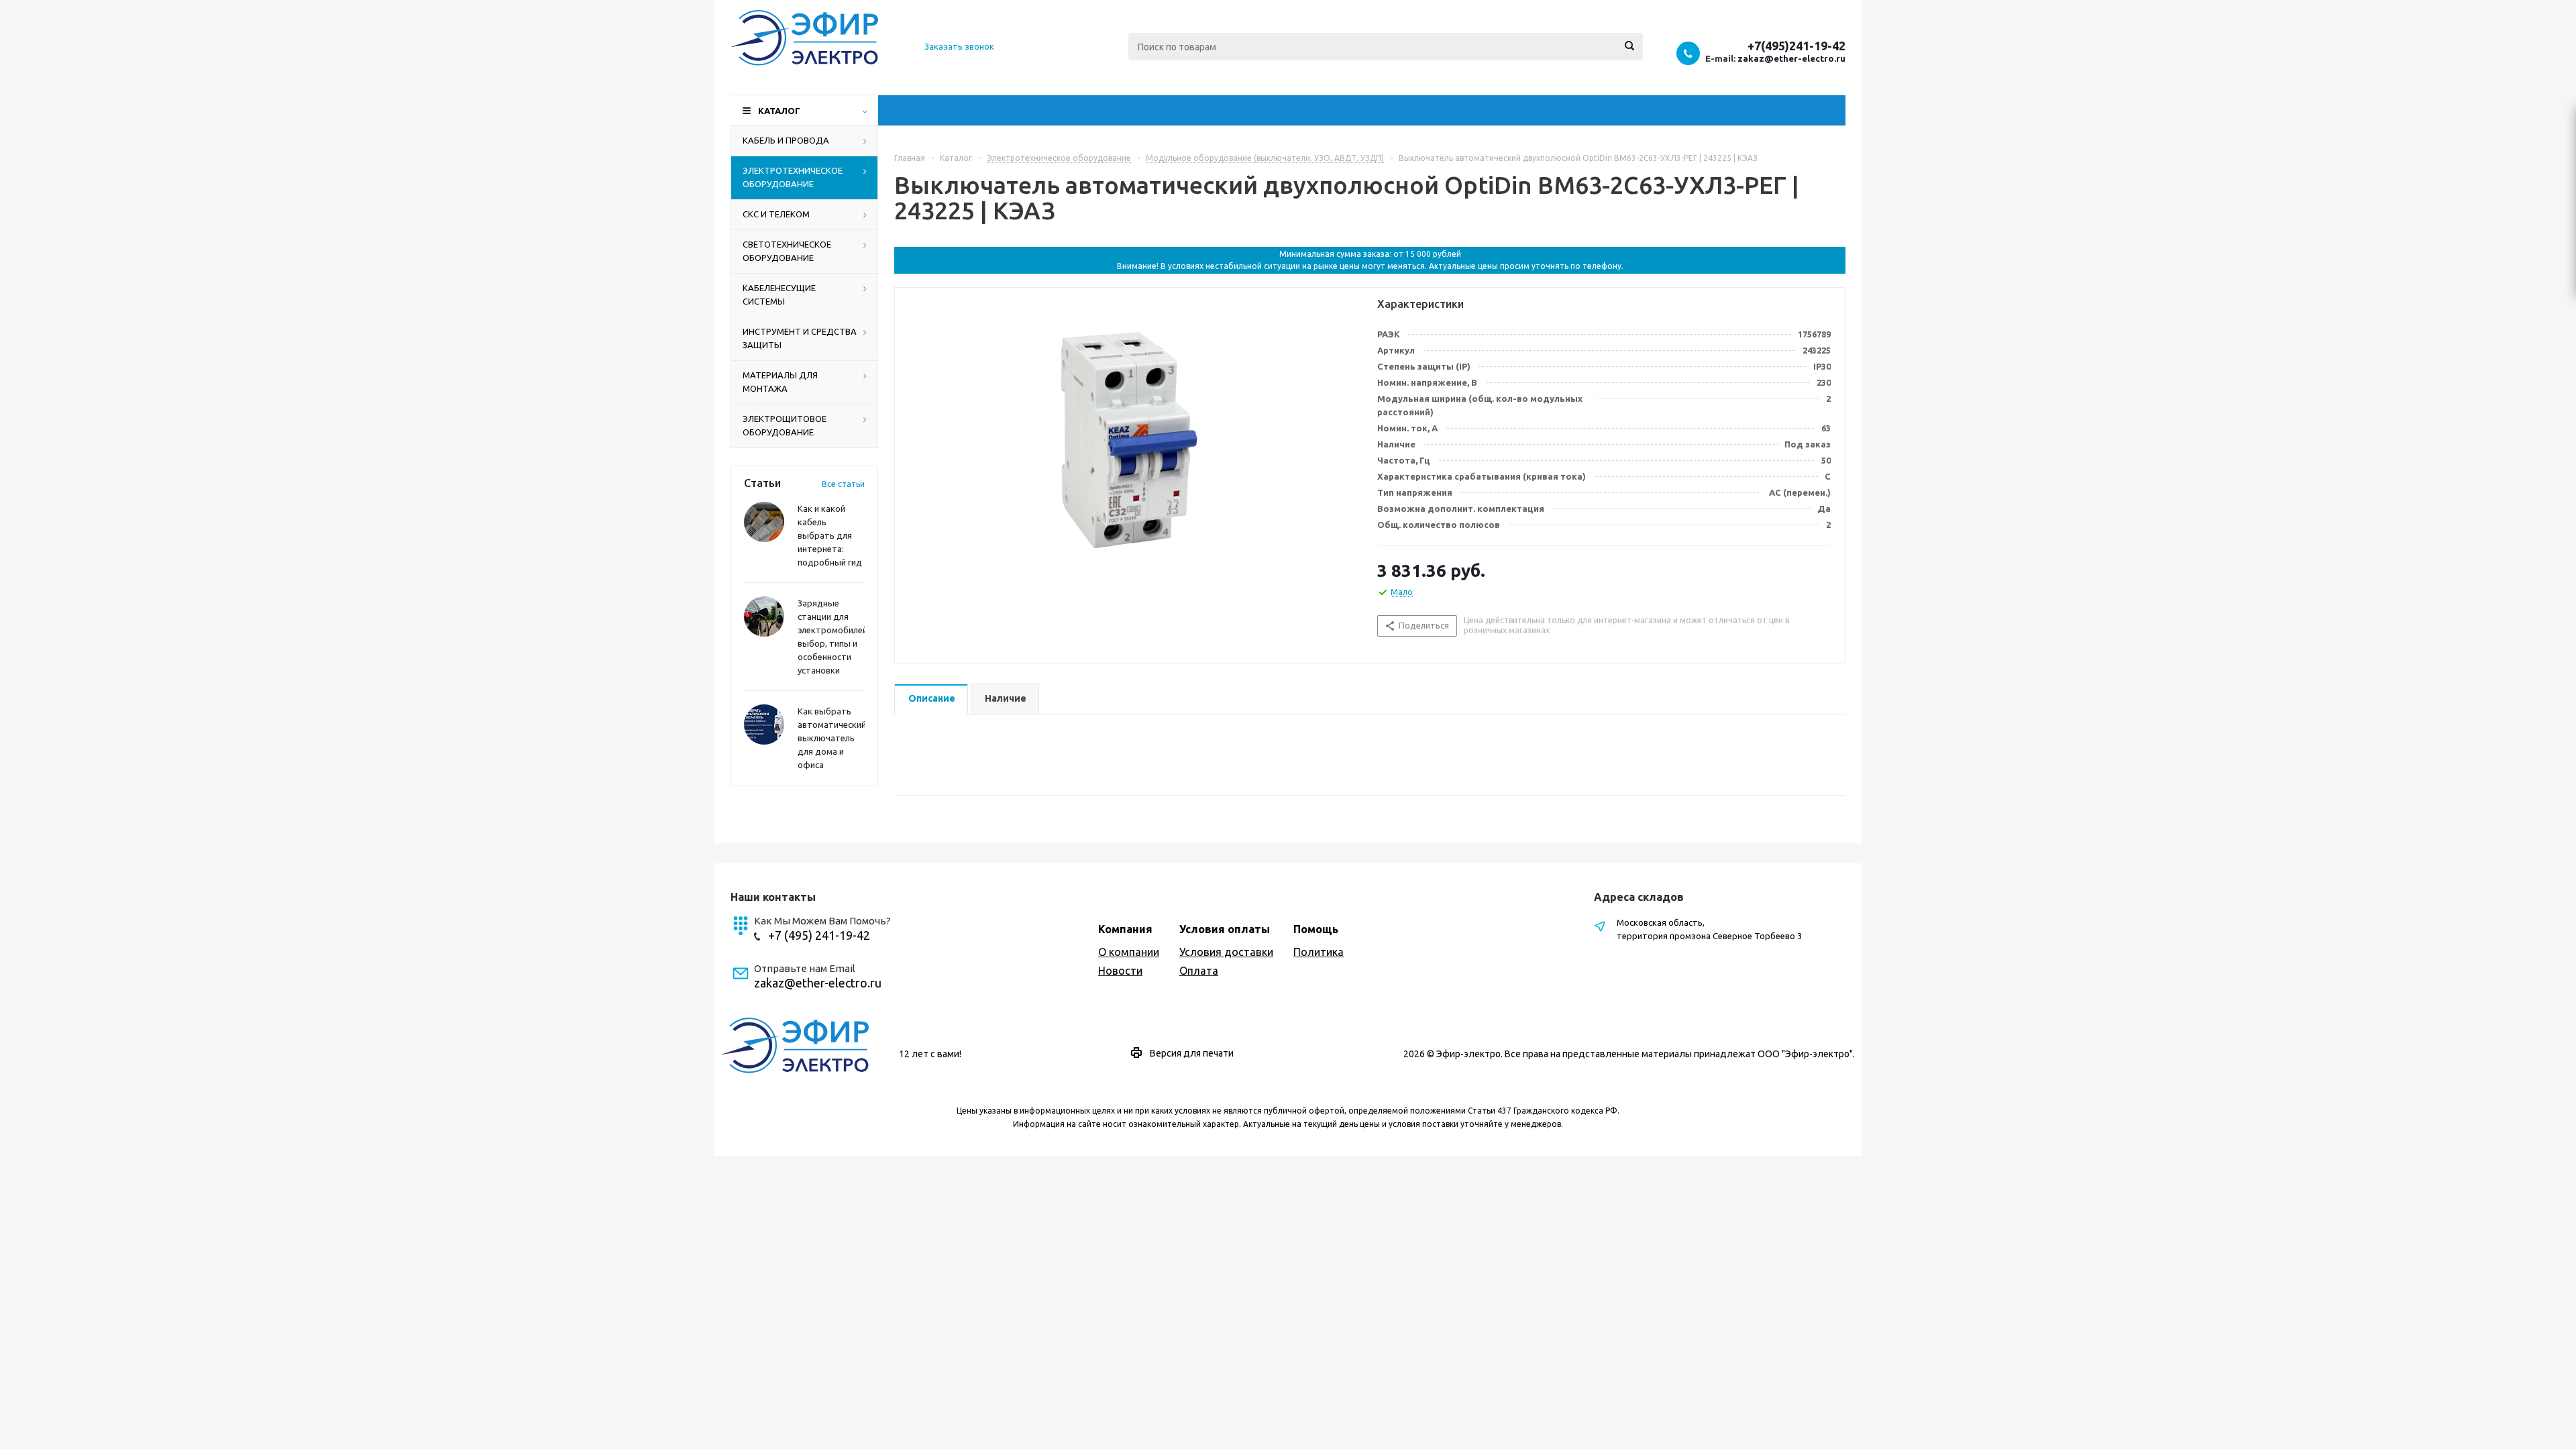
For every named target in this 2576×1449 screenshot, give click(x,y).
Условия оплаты (1225, 929)
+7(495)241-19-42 (1796, 46)
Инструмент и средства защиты (800, 338)
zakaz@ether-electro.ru (1791, 58)
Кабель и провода (786, 140)
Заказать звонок (959, 46)
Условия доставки (1226, 952)
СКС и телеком (776, 214)
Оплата (1199, 971)
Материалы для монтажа (780, 382)
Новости (1120, 971)
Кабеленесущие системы (779, 294)
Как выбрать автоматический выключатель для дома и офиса (832, 738)
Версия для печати (1192, 1053)
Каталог (779, 111)
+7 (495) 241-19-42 (819, 935)
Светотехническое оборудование (787, 251)
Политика (1319, 952)
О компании (1129, 952)
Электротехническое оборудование (793, 177)
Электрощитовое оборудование (785, 425)
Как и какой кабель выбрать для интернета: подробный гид (830, 535)
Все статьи (843, 484)
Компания (1125, 929)
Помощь (1316, 929)
